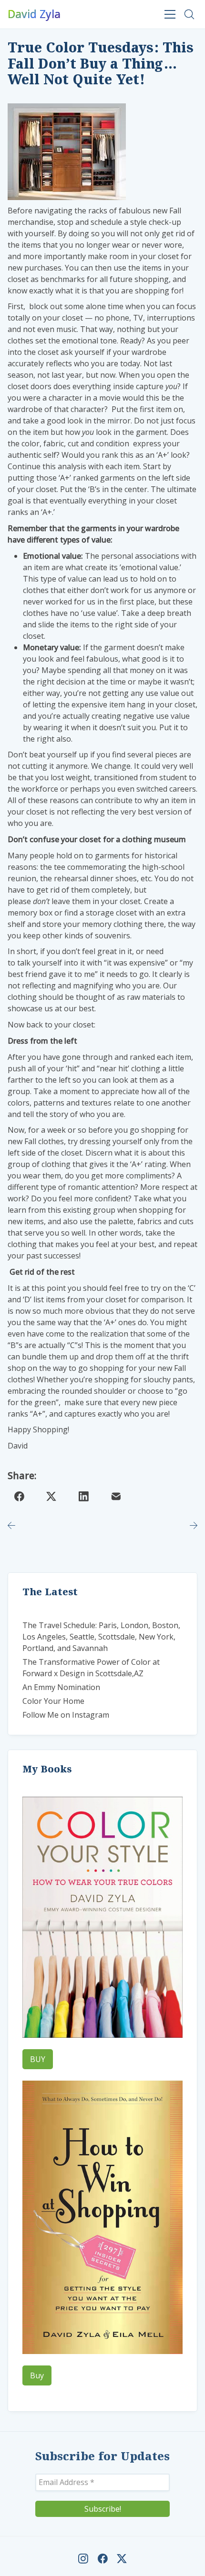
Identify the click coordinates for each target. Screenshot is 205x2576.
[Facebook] (19, 1496)
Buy (37, 2375)
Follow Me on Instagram (66, 1715)
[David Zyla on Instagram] (83, 2559)
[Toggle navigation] (170, 14)
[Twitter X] (51, 1496)
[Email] (116, 1496)
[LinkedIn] (84, 1496)
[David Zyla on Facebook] (103, 2559)
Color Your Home (53, 1701)
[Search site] (189, 14)
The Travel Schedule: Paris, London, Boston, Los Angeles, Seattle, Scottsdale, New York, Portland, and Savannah (101, 1637)
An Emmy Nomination (61, 1687)
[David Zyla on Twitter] (122, 2559)
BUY (38, 2059)
